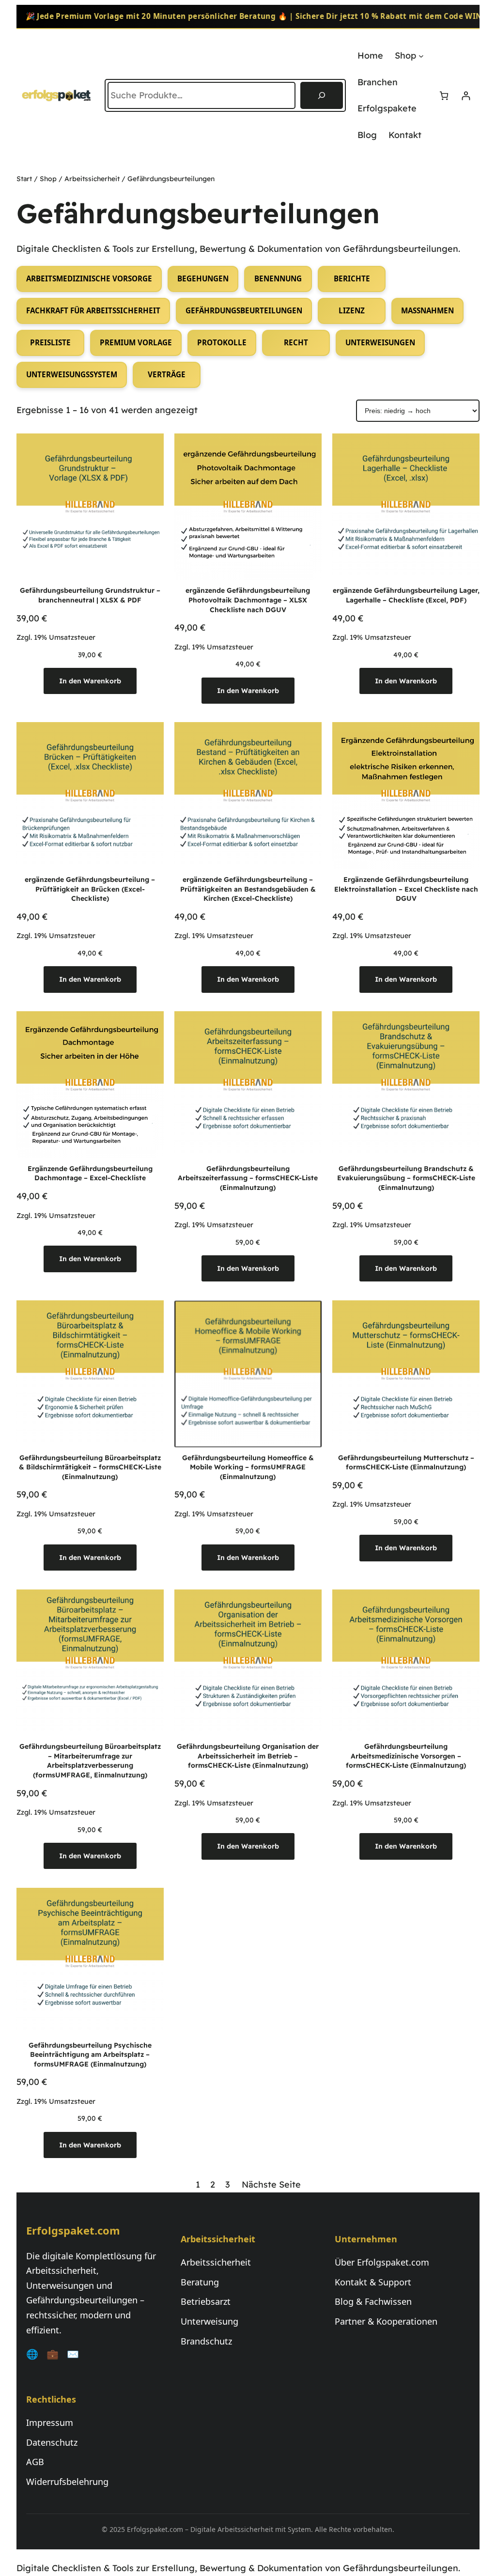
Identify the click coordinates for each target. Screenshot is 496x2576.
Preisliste (50, 342)
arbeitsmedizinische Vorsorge (89, 278)
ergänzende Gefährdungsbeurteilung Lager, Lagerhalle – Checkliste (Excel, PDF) (406, 595)
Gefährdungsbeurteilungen (244, 310)
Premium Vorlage (136, 342)
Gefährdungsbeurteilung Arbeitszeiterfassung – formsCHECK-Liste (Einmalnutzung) (248, 1178)
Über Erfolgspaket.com (382, 2262)
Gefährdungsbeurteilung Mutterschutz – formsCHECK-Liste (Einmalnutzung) (406, 1463)
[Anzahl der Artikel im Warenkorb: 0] (444, 96)
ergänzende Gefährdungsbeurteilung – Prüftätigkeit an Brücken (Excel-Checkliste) (90, 889)
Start (24, 179)
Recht (296, 342)
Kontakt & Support (373, 2282)
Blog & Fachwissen (373, 2301)
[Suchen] (322, 95)
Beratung (200, 2282)
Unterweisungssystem (72, 374)
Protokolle (222, 342)
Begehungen (203, 278)
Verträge (167, 374)
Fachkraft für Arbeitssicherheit (93, 310)
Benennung (278, 278)
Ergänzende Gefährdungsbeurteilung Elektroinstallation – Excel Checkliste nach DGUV (406, 889)
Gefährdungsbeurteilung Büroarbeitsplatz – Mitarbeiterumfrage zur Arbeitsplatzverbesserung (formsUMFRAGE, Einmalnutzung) (90, 1761)
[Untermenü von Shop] (421, 56)
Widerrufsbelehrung (67, 2482)
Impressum (50, 2422)
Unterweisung (209, 2321)
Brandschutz (206, 2341)
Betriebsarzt (206, 2301)
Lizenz (352, 310)
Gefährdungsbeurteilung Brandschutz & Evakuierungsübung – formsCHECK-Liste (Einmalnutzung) (406, 1178)
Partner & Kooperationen (386, 2321)
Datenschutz (52, 2442)
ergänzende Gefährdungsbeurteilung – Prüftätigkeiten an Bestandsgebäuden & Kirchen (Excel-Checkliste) (248, 889)
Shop (48, 179)
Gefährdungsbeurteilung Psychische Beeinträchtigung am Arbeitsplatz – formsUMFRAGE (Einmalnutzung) (90, 2055)
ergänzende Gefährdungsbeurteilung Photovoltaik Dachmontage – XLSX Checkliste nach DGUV (248, 600)
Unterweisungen (380, 342)
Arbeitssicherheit (92, 179)
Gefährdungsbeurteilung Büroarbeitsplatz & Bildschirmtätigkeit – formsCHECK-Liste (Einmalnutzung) (90, 1467)
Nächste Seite (271, 2184)
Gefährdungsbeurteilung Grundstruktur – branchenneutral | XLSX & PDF (90, 595)
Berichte (352, 278)
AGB (35, 2462)
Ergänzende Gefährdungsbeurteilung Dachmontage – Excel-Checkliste (90, 1173)
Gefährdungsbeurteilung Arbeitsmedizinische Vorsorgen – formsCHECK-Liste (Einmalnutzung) (406, 1756)
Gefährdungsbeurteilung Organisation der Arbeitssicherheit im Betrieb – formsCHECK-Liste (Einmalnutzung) (248, 1756)
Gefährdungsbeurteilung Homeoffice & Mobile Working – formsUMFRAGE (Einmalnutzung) (248, 1467)
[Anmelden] (466, 96)
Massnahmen (427, 310)
